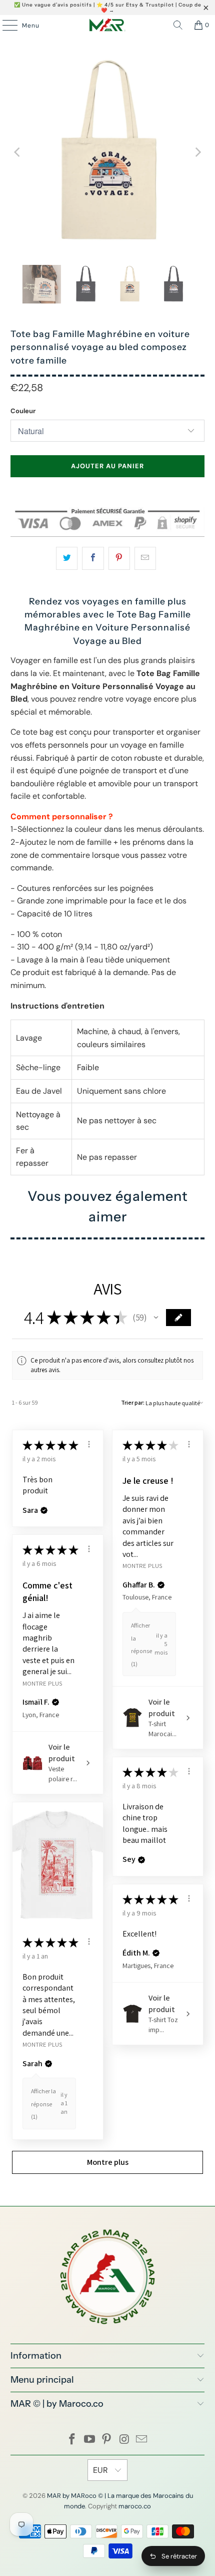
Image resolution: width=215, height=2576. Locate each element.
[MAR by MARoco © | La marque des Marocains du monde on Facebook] (72, 2440)
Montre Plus (142, 1566)
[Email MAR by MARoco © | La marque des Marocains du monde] (142, 2440)
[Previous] (18, 152)
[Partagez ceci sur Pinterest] (119, 558)
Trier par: (133, 1402)
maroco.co (135, 2506)
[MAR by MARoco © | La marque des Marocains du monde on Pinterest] (107, 2440)
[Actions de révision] (89, 1444)
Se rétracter (179, 2556)
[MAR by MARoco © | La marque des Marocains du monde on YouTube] (89, 2440)
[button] (156, 1318)
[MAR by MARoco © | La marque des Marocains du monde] (108, 25)
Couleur (23, 411)
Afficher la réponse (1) (43, 2104)
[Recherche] (178, 25)
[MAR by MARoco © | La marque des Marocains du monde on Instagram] (124, 2440)
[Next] (197, 152)
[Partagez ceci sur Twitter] (67, 558)
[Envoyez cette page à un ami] (145, 558)
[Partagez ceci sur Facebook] (93, 558)
